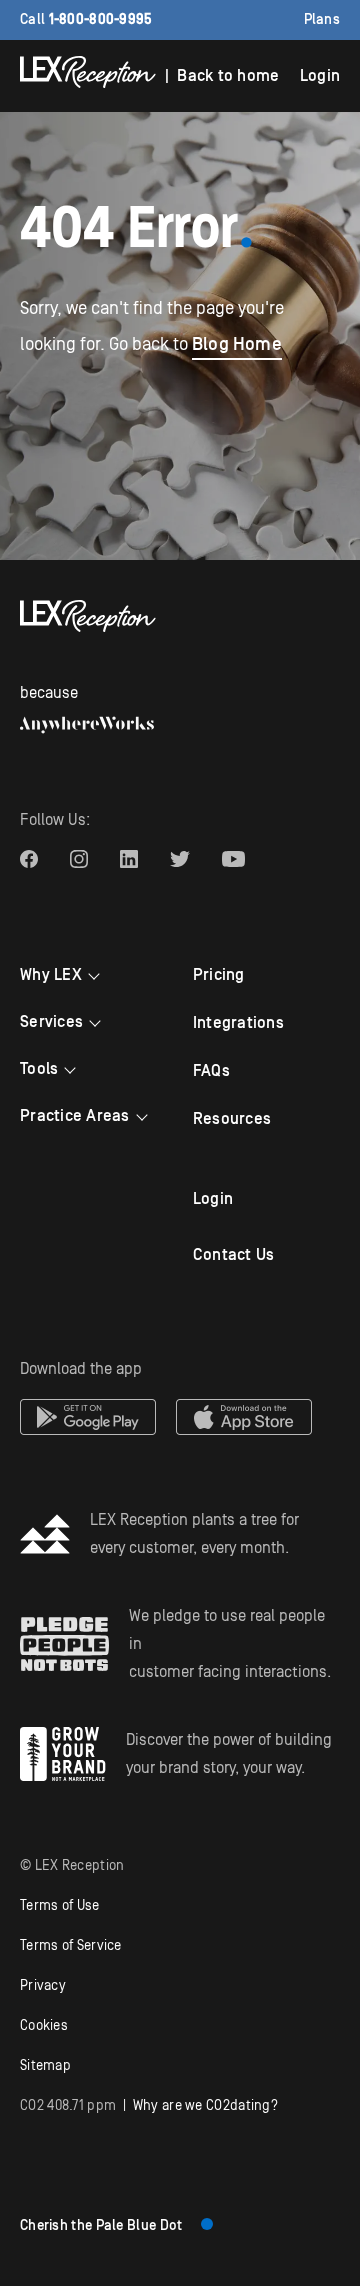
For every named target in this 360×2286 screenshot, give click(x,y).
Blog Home (237, 344)
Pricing (219, 975)
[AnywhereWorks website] (87, 725)
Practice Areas (75, 1116)
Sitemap (45, 2066)
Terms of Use (60, 1906)
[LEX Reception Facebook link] (29, 859)
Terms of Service (71, 1946)
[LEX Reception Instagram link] (79, 859)
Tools (39, 1069)
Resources (232, 1119)
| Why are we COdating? (149, 2106)
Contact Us (234, 1255)
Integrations (238, 1023)
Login (320, 76)
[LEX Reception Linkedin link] (129, 859)
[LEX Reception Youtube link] (233, 859)
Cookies (44, 2026)
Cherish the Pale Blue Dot (101, 2226)
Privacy (43, 1986)
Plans (322, 20)
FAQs (211, 1071)
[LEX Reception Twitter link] (180, 859)
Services (51, 1022)
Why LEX (51, 975)
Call (86, 20)
